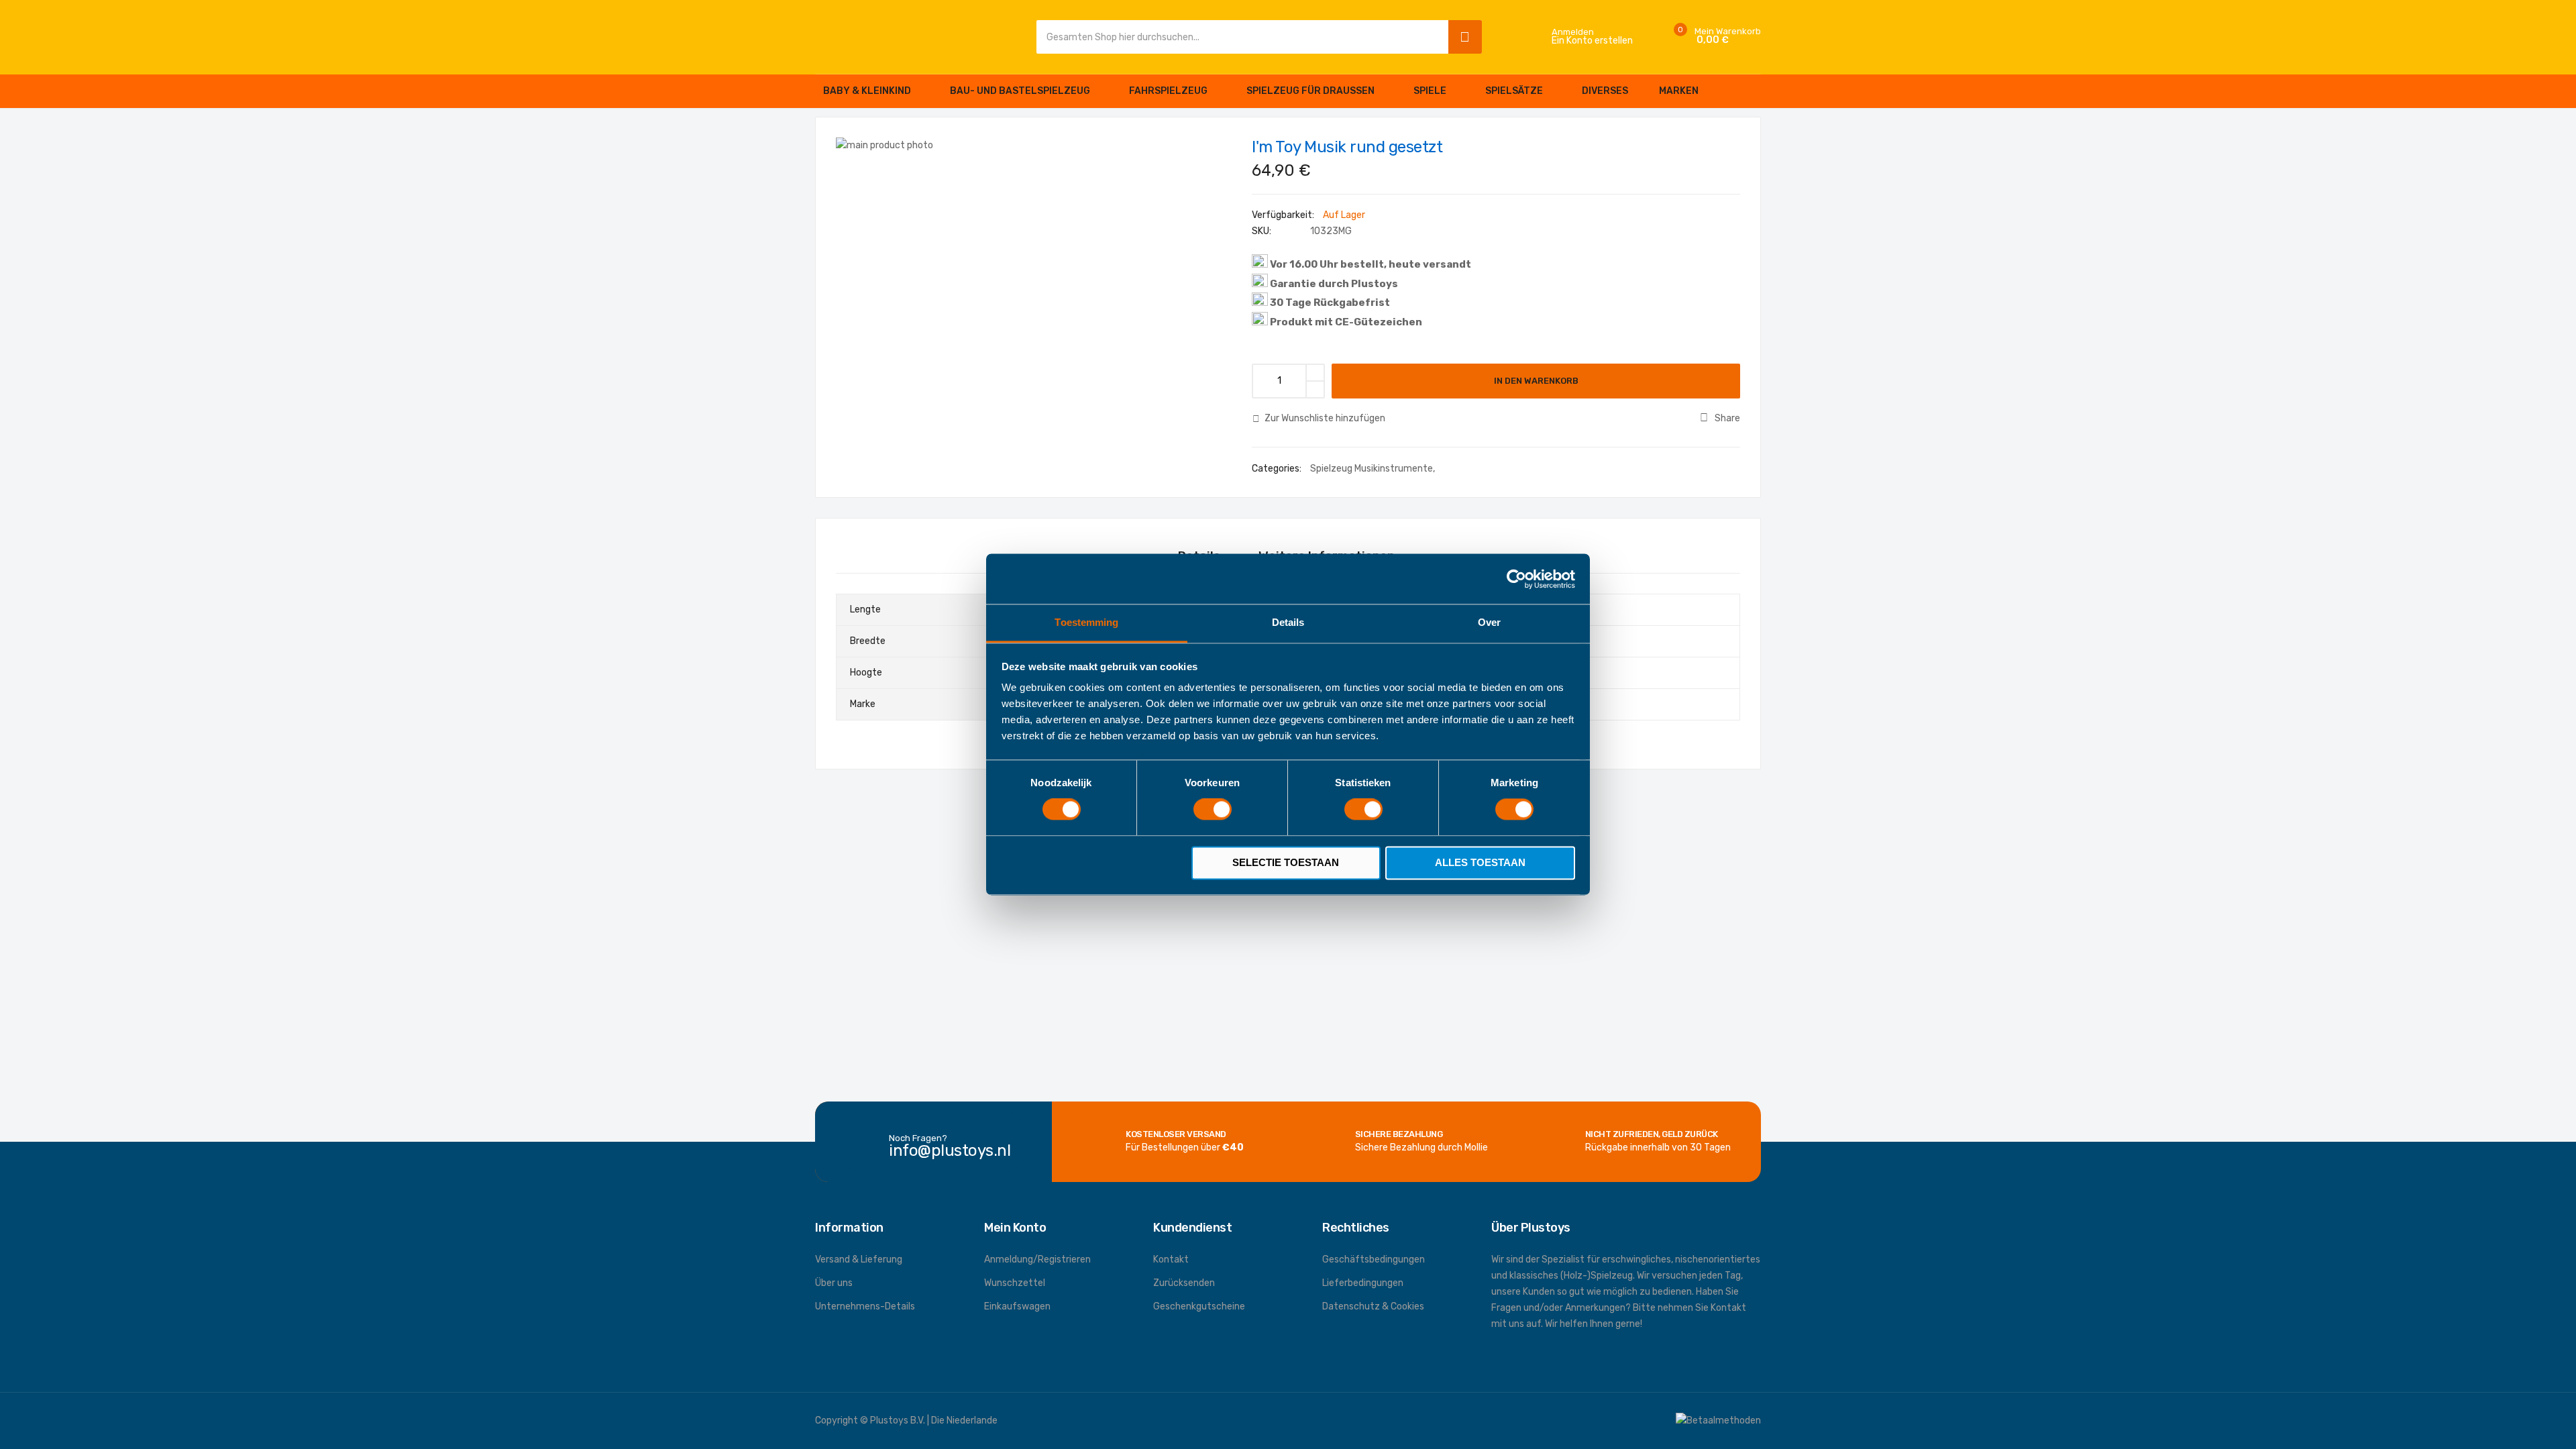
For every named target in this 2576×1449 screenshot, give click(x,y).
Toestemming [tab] (1086, 622)
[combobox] (1239, 37)
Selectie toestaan (1286, 862)
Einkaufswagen (1017, 1306)
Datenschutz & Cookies (1373, 1306)
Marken (1679, 91)
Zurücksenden (1184, 1283)
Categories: (1278, 469)
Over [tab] (1489, 622)
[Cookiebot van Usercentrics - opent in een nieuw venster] (1516, 579)
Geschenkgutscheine (1199, 1306)
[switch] (1213, 811)
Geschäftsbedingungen (1374, 1259)
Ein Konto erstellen (1592, 41)
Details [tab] (1288, 622)
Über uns (834, 1283)
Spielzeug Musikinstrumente (1372, 469)
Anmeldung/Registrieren (1037, 1259)
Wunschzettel (1015, 1283)
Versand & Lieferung (859, 1259)
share (1727, 418)
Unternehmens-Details (865, 1306)
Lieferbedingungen (1363, 1283)
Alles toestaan (1480, 862)
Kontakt (1171, 1259)
